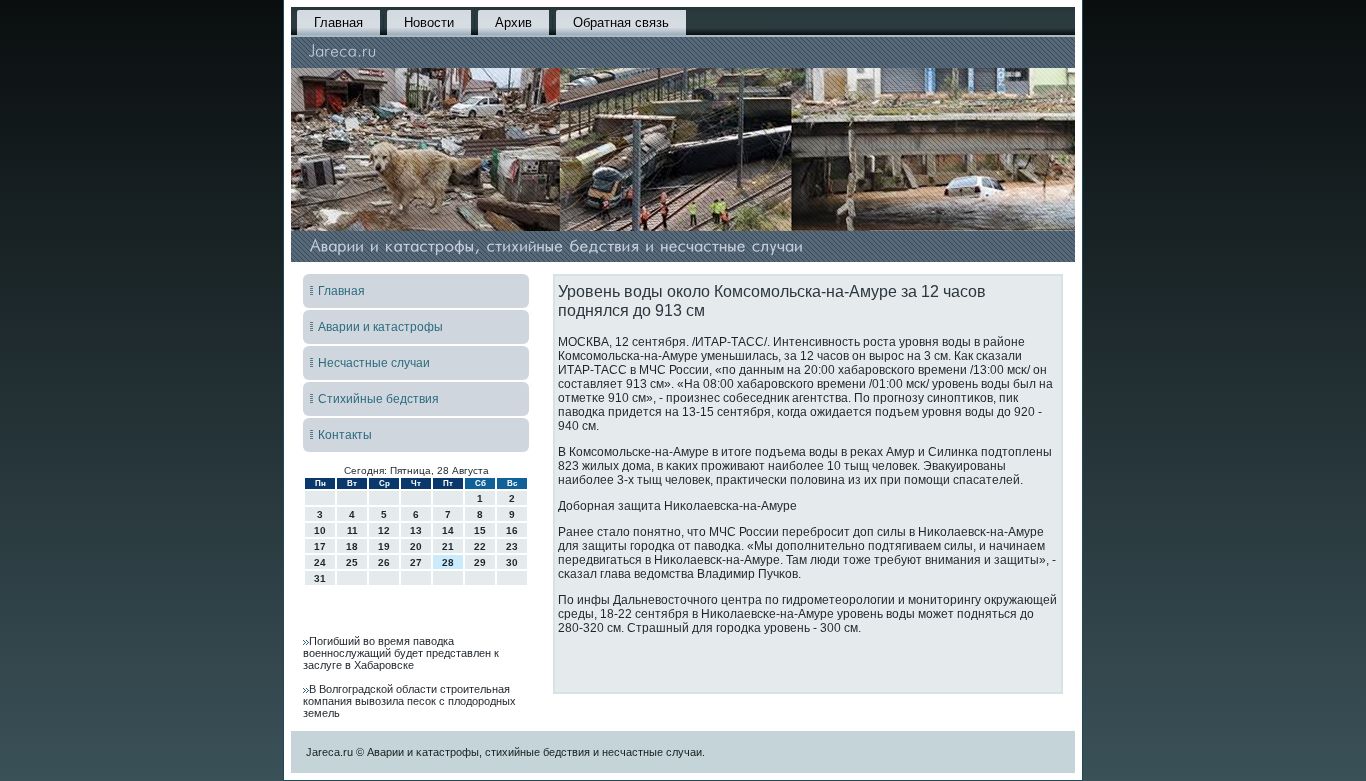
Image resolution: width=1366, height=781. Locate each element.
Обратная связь (621, 22)
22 (480, 546)
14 (448, 530)
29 (480, 562)
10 (320, 530)
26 (384, 562)
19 (384, 546)
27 (416, 562)
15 (480, 530)
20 (416, 546)
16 (512, 530)
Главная (338, 22)
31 (320, 578)
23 (512, 546)
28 (448, 562)
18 (352, 546)
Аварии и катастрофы (380, 327)
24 (320, 562)
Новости (429, 22)
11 (352, 530)
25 (352, 562)
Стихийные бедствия (378, 399)
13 (416, 530)
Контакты (345, 435)
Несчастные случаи (374, 363)
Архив (513, 22)
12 (384, 530)
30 (512, 562)
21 (448, 546)
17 (320, 546)
